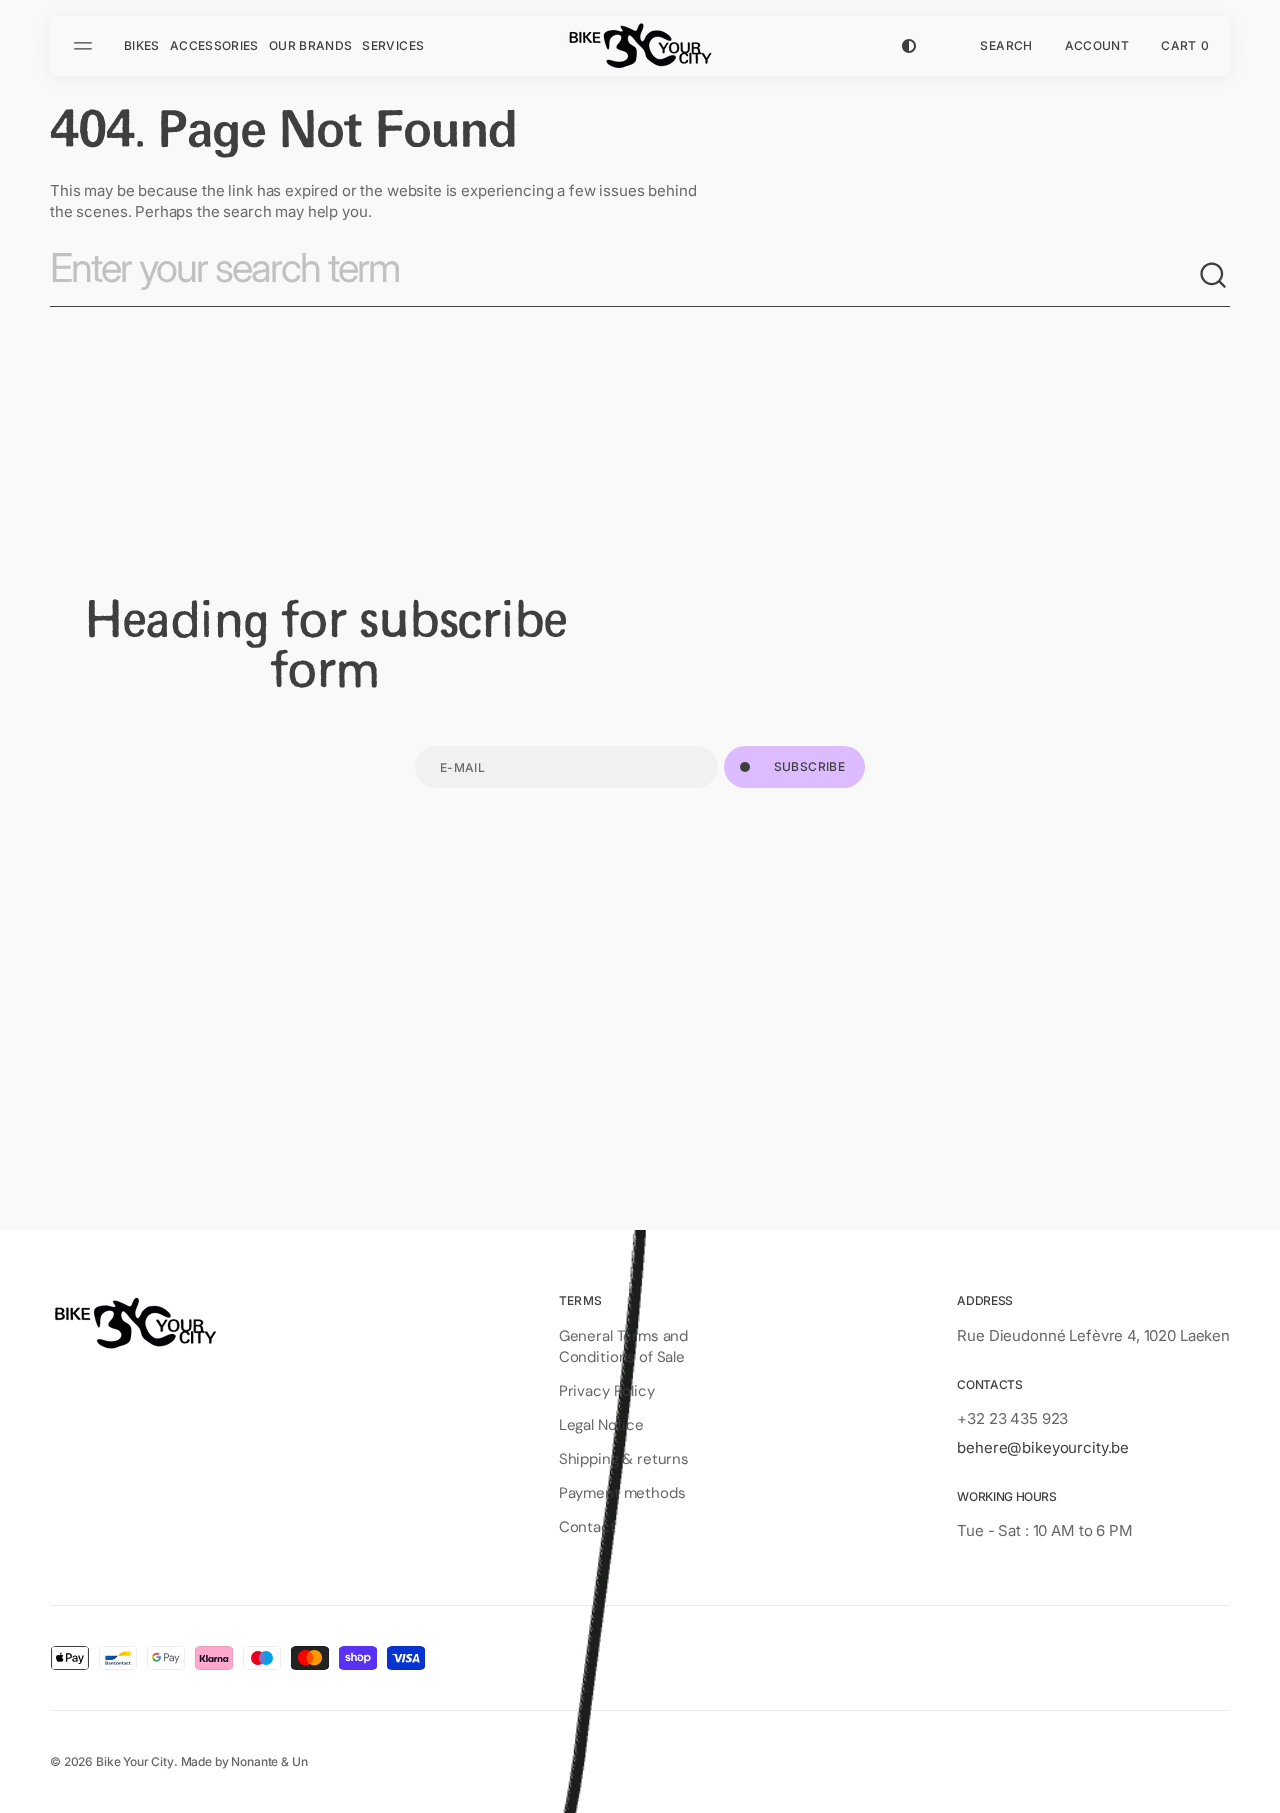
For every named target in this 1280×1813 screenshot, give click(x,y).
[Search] (1214, 276)
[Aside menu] (86, 46)
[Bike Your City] (640, 46)
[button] (1006, 46)
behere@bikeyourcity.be (1043, 1447)
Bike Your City (135, 1761)
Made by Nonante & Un (244, 1761)
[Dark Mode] (909, 46)
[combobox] (624, 276)
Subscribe (809, 766)
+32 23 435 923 (1012, 1418)
